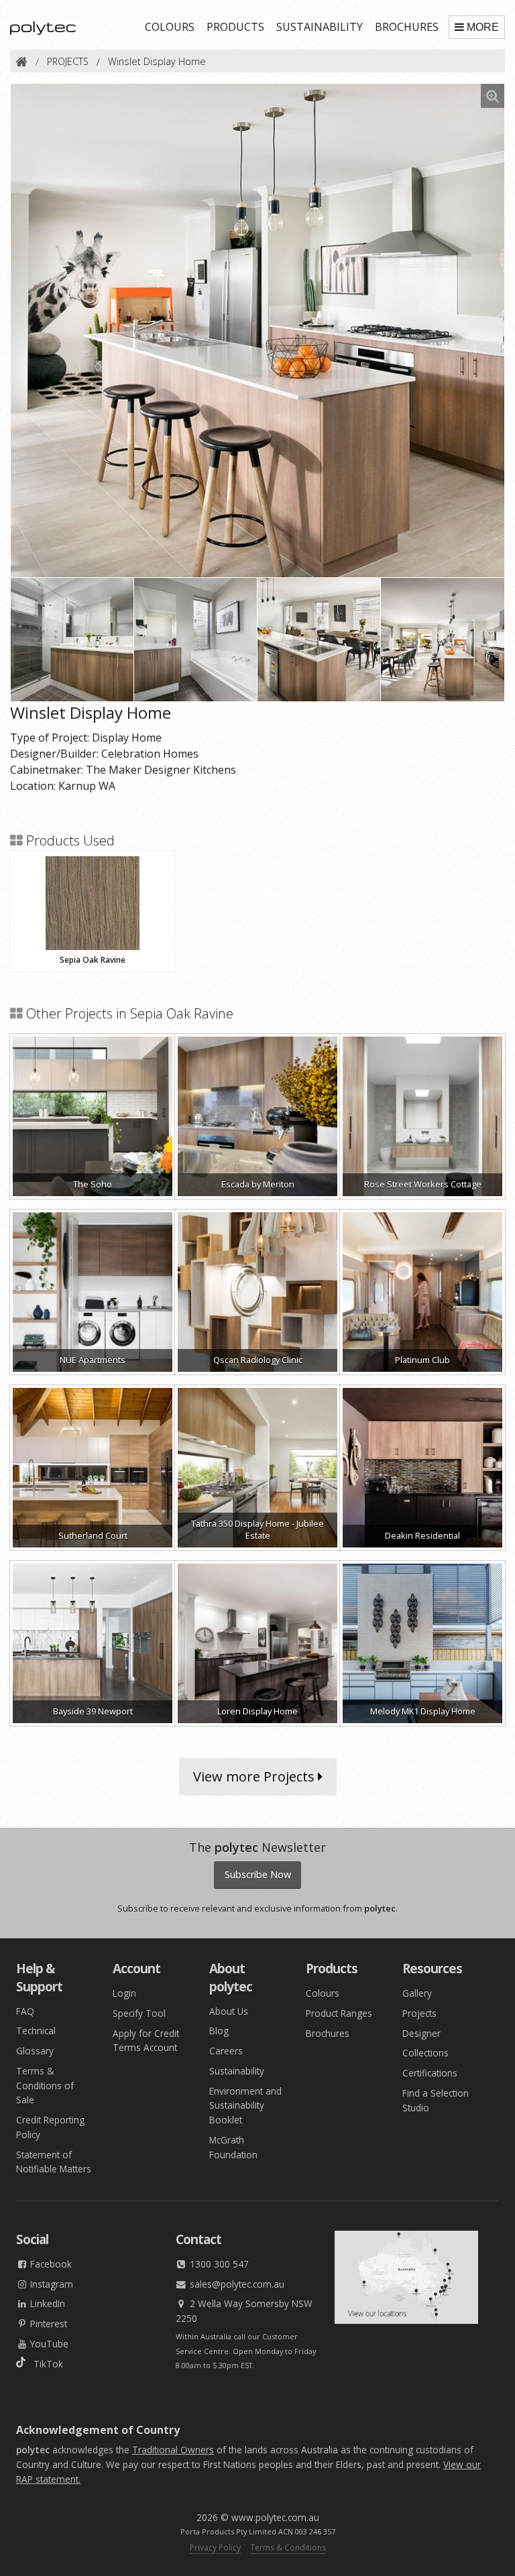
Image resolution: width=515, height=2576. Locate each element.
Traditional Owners (173, 2450)
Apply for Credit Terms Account (146, 2041)
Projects (419, 2013)
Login (124, 1993)
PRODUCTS (235, 27)
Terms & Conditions (288, 2548)
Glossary (35, 2051)
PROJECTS (68, 61)
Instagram (50, 2284)
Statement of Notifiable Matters (54, 2162)
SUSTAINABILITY (320, 27)
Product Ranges (339, 2013)
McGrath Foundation (233, 2147)
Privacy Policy (215, 2548)
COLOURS (170, 27)
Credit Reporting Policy (50, 2127)
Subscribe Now (258, 1874)
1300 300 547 (218, 2264)
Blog (219, 2031)
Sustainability (237, 2071)
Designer (421, 2033)
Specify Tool (139, 2013)
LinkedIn (46, 2303)
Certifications (430, 2073)
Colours (323, 1993)
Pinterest (47, 2324)
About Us (229, 2011)
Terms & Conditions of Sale (45, 2086)
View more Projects (255, 1776)
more (483, 27)
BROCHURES (407, 27)
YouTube (48, 2344)
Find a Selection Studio (436, 2100)
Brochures (328, 2033)
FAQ (25, 2011)
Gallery (417, 1993)
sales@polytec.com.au (236, 2284)
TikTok (44, 2364)
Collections (425, 2053)
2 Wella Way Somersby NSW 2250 (244, 2311)
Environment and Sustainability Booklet (245, 2106)
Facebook (50, 2264)
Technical (36, 2031)
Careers (226, 2051)
